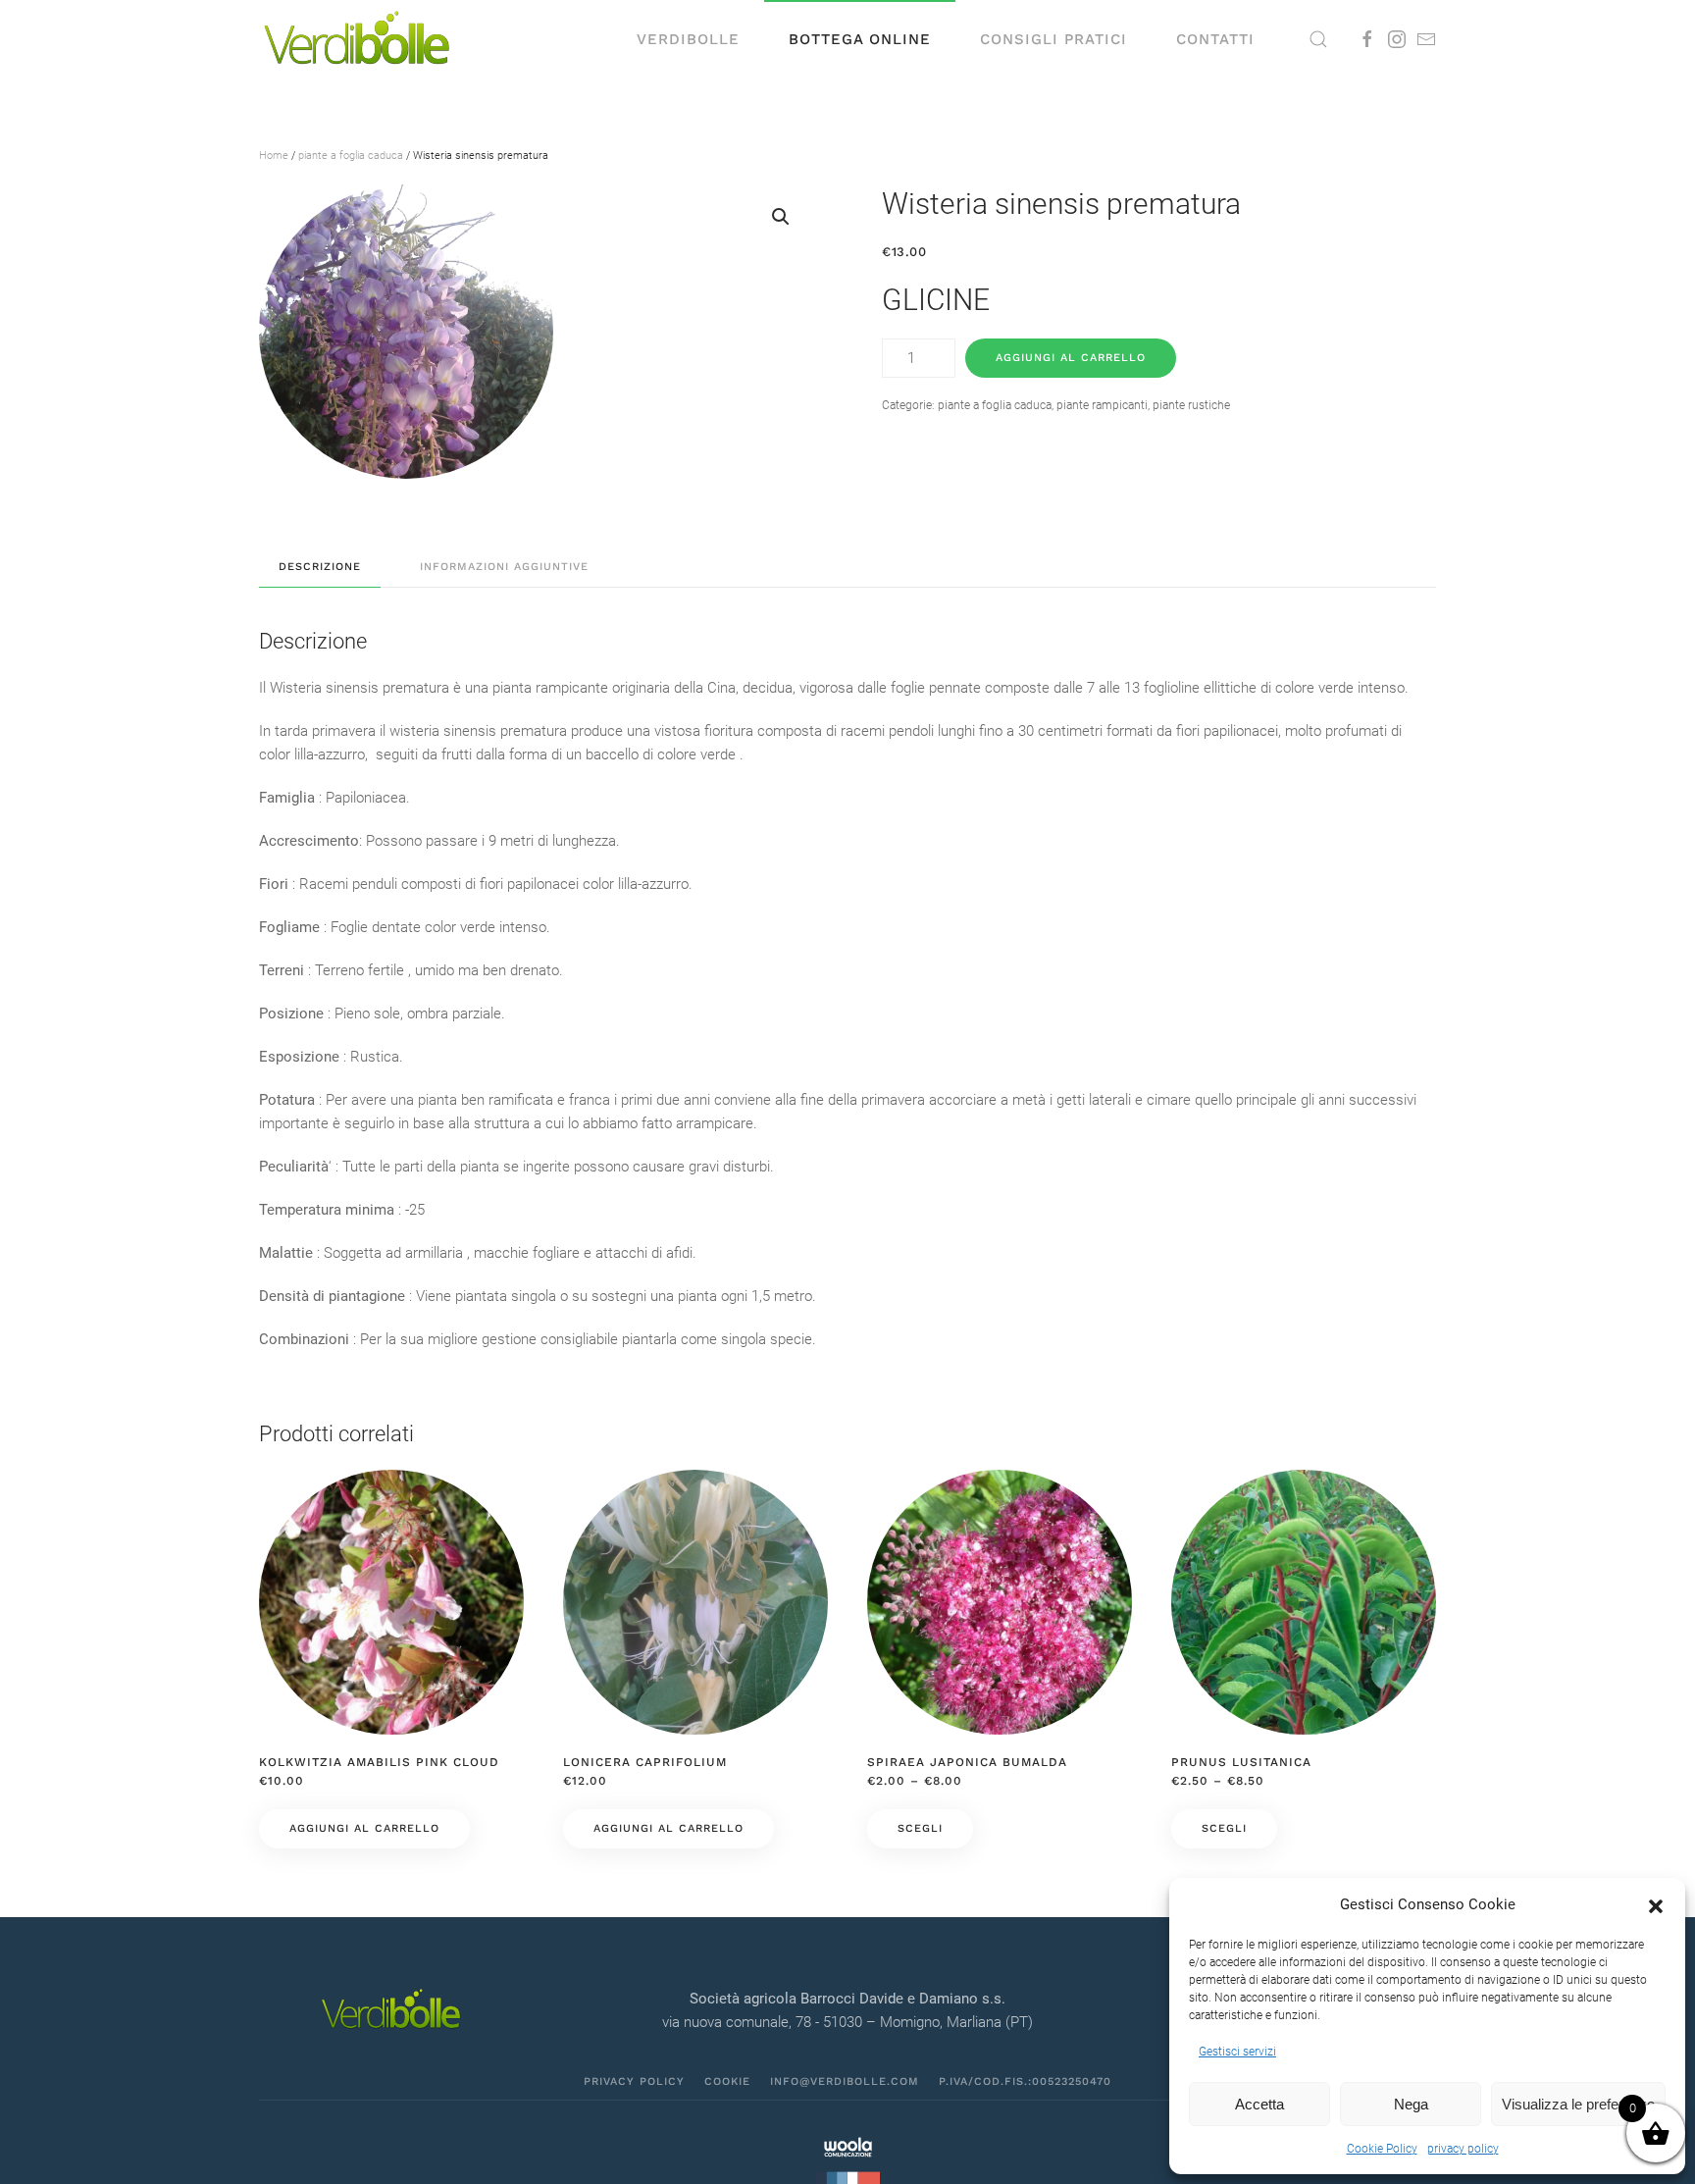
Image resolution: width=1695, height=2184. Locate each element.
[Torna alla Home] (357, 39)
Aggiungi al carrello (1071, 358)
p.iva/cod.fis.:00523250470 (1025, 2081)
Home (274, 156)
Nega (1411, 2104)
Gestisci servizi (1237, 2052)
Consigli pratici (1053, 39)
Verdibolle (688, 39)
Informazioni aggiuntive (504, 567)
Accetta (1259, 2104)
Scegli (920, 1828)
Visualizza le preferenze (1578, 2104)
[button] (1656, 1904)
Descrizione (320, 567)
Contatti (1215, 39)
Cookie (727, 2081)
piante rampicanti (1102, 405)
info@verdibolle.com (845, 2081)
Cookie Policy (1382, 2149)
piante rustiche (1191, 405)
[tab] (310, 568)
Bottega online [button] (860, 39)
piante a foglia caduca (351, 156)
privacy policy (1463, 2149)
